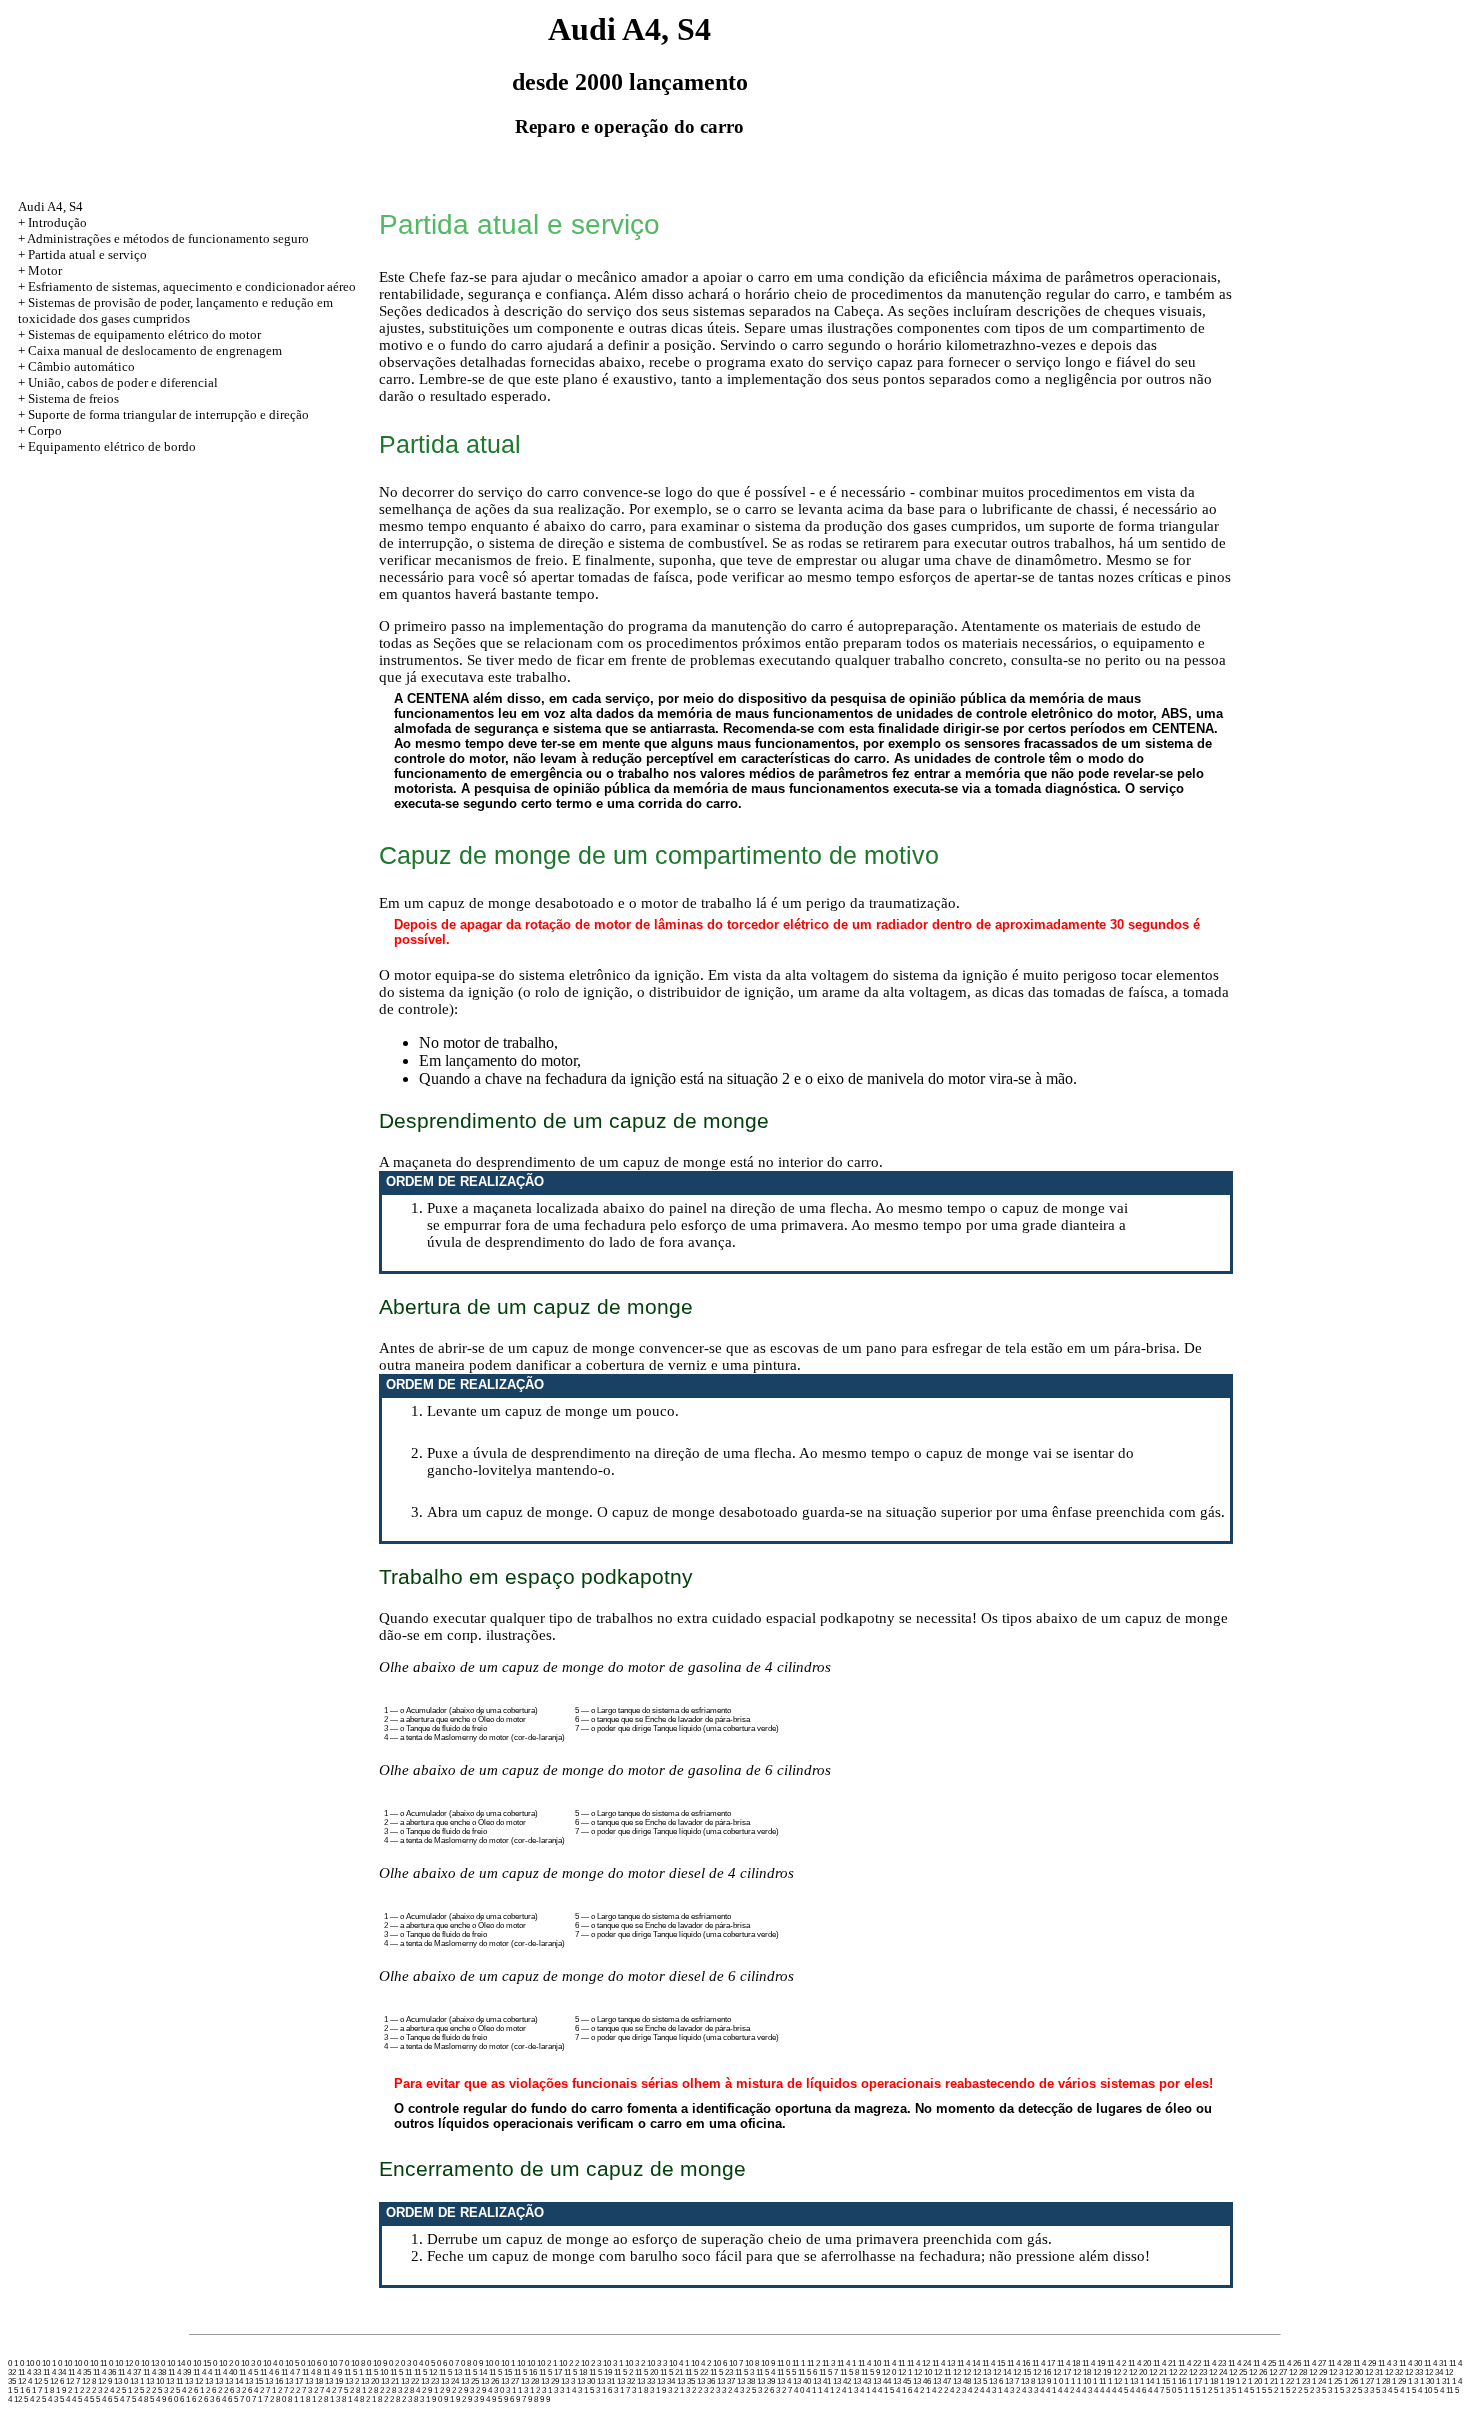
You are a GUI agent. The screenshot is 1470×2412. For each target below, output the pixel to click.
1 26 (1351, 2381)
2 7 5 (340, 2390)
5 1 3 (1222, 2390)
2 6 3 (232, 2390)
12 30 (1354, 2372)
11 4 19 (1093, 2363)
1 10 (1084, 2381)
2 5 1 (124, 2390)
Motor (45, 270)
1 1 (1070, 2381)
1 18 (1211, 2381)
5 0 (1171, 2390)
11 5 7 (828, 2372)
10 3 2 (635, 2363)
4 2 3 (958, 2390)
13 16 (274, 2381)
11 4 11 (894, 2363)
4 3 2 (1012, 2390)
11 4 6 (269, 2372)
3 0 (499, 2390)
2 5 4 (178, 2390)
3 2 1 (676, 2390)
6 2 (197, 2399)
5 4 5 (86, 2399)
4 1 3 (850, 2390)
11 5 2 (623, 2372)
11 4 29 (1364, 2363)
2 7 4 (322, 2390)
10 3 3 (657, 2363)
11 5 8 (849, 2372)
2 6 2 (214, 2390)
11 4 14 (968, 2363)
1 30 (1427, 2381)
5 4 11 (1443, 2390)
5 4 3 (50, 2399)
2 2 (85, 2390)
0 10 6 (311, 2363)
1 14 (1147, 2381)
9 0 (437, 2399)
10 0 (492, 2363)
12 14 (1002, 2372)
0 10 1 (46, 2363)
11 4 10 (869, 2363)
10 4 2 (701, 2363)
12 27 (1278, 2372)
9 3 (473, 2399)
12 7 (73, 2381)
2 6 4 (250, 2390)
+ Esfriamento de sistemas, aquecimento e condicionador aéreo (187, 286)
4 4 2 (1066, 2390)
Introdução (57, 222)
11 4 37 (129, 2372)
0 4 (418, 2363)
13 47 (942, 2381)
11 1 (798, 2363)
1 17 (1195, 2381)
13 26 (490, 2381)
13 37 (726, 2381)
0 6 (442, 2363)
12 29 (1318, 2372)
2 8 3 (394, 2390)
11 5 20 (646, 2372)
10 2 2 (569, 2363)
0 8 (466, 2363)
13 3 (568, 2381)
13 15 (254, 2381)
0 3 (406, 2363)
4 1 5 (886, 2390)
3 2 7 (784, 2390)
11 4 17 (1043, 2363)
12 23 (1198, 2372)
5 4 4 (68, 2399)
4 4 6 (1138, 2390)
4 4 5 (1120, 2390)
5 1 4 (1240, 2390)
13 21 (390, 2381)
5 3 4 (1384, 2390)
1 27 (1367, 2381)
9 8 (533, 2399)
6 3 (209, 2399)
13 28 (530, 2381)
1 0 (1058, 2381)
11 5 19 (600, 2372)
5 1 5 (1258, 2390)
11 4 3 (1387, 2363)
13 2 (352, 2381)
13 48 (962, 2381)
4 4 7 (1156, 2390)
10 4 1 (679, 2363)
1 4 (1457, 2381)
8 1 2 (314, 2399)
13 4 (784, 2381)
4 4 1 (1048, 2390)
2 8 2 (376, 2390)
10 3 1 (613, 2363)
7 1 (257, 2399)
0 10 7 (333, 2363)
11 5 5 (786, 2372)
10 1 (508, 2363)
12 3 (1336, 2372)
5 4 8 (140, 2399)
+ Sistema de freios (68, 398)
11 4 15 (993, 2363)
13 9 (1044, 2381)
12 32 (1394, 2372)
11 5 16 (525, 2372)
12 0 (889, 2372)
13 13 (214, 2381)
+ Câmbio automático (76, 366)
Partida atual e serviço (87, 254)
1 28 (1383, 2381)
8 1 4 (350, 2399)
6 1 (185, 2399)
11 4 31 (1435, 2363)
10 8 (752, 2363)
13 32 (626, 2381)
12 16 (1042, 2372)
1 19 (1227, 2381)
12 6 (57, 2381)
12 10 (923, 2372)
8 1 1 (296, 2399)
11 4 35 (79, 2372)
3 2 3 (712, 2390)
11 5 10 (376, 2372)
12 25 (1238, 2372)
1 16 (1179, 2381)
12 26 (1258, 2372)
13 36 (706, 2381)
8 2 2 (386, 2399)
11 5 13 (450, 2372)
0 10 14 (173, 2363)
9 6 (509, 2399)
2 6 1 (196, 2390)
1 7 (37, 2390)
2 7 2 (286, 2390)
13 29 (550, 2381)
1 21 (1271, 2381)
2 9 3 (466, 2390)
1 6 (25, 2390)
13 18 (314, 2381)
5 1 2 (1204, 2390)
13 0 (121, 2381)
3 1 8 (640, 2390)
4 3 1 (994, 2390)
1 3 (1413, 2381)
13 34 (666, 2381)
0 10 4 (267, 2363)
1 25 (1335, 2381)
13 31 (606, 2381)
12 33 (1414, 2372)
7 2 (269, 2399)
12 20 (1138, 2372)
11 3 (828, 2363)
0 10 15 (199, 2363)
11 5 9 (870, 2372)
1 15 (1163, 2381)
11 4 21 (1164, 2363)
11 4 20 (1139, 2363)
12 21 (1158, 2372)
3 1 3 (550, 2390)
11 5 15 (500, 2372)
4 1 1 (814, 2390)
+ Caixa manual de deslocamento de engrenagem (150, 350)
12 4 (25, 2381)
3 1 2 (532, 2390)
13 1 (137, 2381)
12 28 (1298, 2372)
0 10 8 (355, 2363)
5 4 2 (32, 2399)
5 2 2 (1294, 2390)
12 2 (1120, 2372)
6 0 (173, 2399)
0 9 (478, 2363)
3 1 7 (622, 2390)
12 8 (89, 2381)
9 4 (485, 2399)
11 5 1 (353, 2372)
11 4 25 (1264, 2363)
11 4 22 (1189, 2363)
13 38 (746, 2381)
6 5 (233, 2399)
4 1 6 (904, 2390)
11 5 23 (721, 2372)
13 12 (194, 2381)
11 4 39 (179, 2372)
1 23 (1303, 2381)
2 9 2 (448, 2390)
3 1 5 (586, 2390)
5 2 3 (1312, 2390)
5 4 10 (1422, 2390)
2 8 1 (358, 2390)
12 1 (905, 2372)
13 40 (802, 2381)
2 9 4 (484, 2390)
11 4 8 (311, 2372)
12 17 (1062, 2372)
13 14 (234, 2381)
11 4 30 (1410, 2363)
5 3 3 (1366, 2390)
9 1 (449, 2399)
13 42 (842, 2381)
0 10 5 (289, 2363)
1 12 (1115, 2381)
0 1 (13, 2363)
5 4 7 (122, 2399)
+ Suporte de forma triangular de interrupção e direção (163, 414)
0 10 (27, 2363)
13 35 (686, 2381)
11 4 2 (1116, 2363)
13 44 (882, 2381)
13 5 (980, 2381)
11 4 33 (29, 2372)
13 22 (410, 2381)
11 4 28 (1339, 2363)
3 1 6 (604, 2390)
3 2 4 (730, 2390)
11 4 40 (225, 2372)
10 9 (768, 2363)
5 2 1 (1276, 2390)
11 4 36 (104, 2372)
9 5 (497, 2399)
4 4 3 (1084, 2390)
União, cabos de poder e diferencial (123, 382)
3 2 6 (766, 2390)
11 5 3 (744, 2372)
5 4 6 (104, 2399)
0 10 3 (245, 2363)
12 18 (1082, 2372)
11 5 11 (401, 2372)
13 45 (902, 2381)
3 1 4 (568, 2390)
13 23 (430, 2381)
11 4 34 (54, 2372)
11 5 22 (696, 2372)
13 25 (470, 2381)
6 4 (221, 2399)
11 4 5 (248, 2372)
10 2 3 (591, 2363)
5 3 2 (1348, 2390)
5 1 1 (1186, 2390)
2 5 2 (142, 2390)
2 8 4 (412, 2390)
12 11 (942, 2372)
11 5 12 (425, 2372)
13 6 (996, 2381)
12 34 (1434, 2372)
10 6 (720, 2363)
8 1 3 (332, 2399)
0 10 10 (70, 2363)
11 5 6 (807, 2372)
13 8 (1028, 2381)
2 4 (109, 2390)
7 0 (245, 2399)
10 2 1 (547, 2363)
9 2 (461, 2399)
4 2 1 (922, 2390)
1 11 (1099, 2381)
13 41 (822, 2381)
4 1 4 (868, 2390)
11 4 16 (1018, 2363)
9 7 (521, 2399)
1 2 (1241, 2381)
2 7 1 (268, 2390)
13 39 (766, 2381)
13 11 (174, 2381)
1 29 (1399, 2381)
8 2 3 (404, 2399)
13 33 (646, 2381)
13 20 (370, 2381)
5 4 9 (158, 2399)
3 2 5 (748, 2390)
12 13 (982, 2372)
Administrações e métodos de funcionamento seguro (168, 238)
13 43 (862, 2381)
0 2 (394, 2363)
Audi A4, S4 (50, 206)
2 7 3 (304, 2390)
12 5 (41, 2381)
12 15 (1022, 2372)
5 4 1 (1402, 2390)
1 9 (61, 2390)
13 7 (1012, 2381)
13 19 (334, 2381)
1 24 (1319, 2381)
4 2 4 (976, 2390)
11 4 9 (332, 2372)
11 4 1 (846, 2363)
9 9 (545, 2399)
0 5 (430, 2363)
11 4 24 (1239, 2363)
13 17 (294, 2381)
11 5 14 (475, 2372)
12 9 (105, 2381)
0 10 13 (147, 2363)
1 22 (1287, 2381)
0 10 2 (223, 2363)
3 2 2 (694, 2390)
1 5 (13, 2390)
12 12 (962, 2372)
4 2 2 (940, 2390)
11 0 (783, 2363)
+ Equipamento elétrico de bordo (107, 446)
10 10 (526, 2363)
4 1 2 (832, 2390)
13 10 (155, 2381)
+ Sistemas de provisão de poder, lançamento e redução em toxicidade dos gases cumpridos (175, 310)
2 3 (97, 2390)
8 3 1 (422, 2399)
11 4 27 (1314, 2363)
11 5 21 (671, 2372)
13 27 (510, 2381)
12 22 (1178, 2372)
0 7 (454, 2363)
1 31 (1443, 2381)
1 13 (1131, 2381)
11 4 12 (918, 2363)
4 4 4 (1102, 2390)
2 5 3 (160, 2390)
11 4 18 (1068, 2363)
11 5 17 (550, 2372)
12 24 (1218, 2372)
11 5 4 (765, 2372)
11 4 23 (1214, 2363)
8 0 (281, 2399)
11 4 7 (290, 2372)
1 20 (1255, 2381)
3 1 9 (658, 2390)
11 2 (813, 2363)
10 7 (736, 2363)
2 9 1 (430, 2390)
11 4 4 (202, 2372)
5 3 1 (1330, 2390)
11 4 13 (943, 2363)
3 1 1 (514, 2390)
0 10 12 (121, 2363)
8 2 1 (368, 2399)
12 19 (1102, 2372)
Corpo (45, 430)
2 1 (73, 2390)
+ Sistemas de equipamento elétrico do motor (139, 334)
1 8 (49, 2390)
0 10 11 (95, 2363)
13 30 (586, 2381)
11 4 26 (1289, 2363)
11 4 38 (154, 2372)
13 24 (450, 2381)
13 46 (922, 2381)
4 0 (799, 2390)
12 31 (1374, 2372)
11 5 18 (575, 2372)
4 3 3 (1030, 2390)
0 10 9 (377, 2363)
